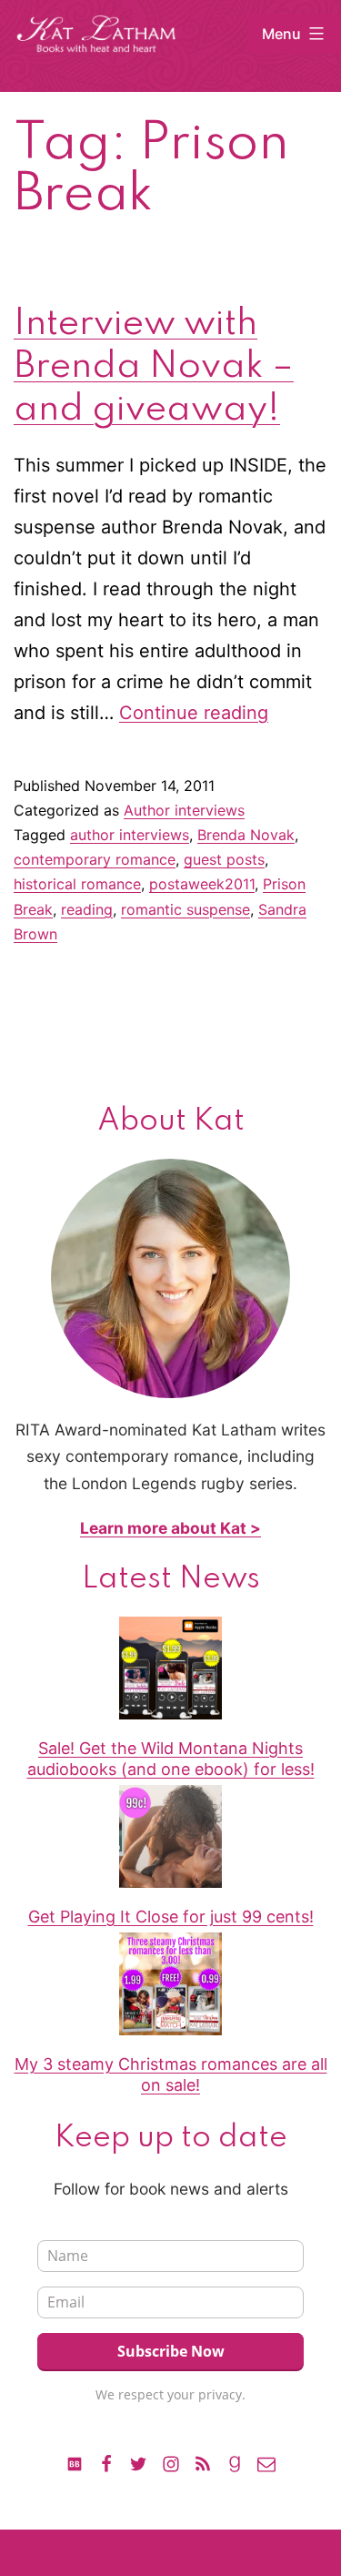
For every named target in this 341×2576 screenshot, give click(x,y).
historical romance (77, 884)
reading (87, 909)
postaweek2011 (202, 884)
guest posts (224, 859)
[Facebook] (106, 2462)
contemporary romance (95, 859)
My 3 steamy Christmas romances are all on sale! (171, 2074)
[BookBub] (75, 2462)
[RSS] (203, 2462)
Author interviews (184, 810)
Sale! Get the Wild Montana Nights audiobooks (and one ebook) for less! (171, 1759)
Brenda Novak (246, 835)
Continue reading (194, 713)
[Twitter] (138, 2462)
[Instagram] (170, 2462)
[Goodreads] (235, 2462)
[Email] (266, 2462)
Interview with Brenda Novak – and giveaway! (154, 367)
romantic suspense (186, 909)
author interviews (130, 835)
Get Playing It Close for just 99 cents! (171, 1917)
